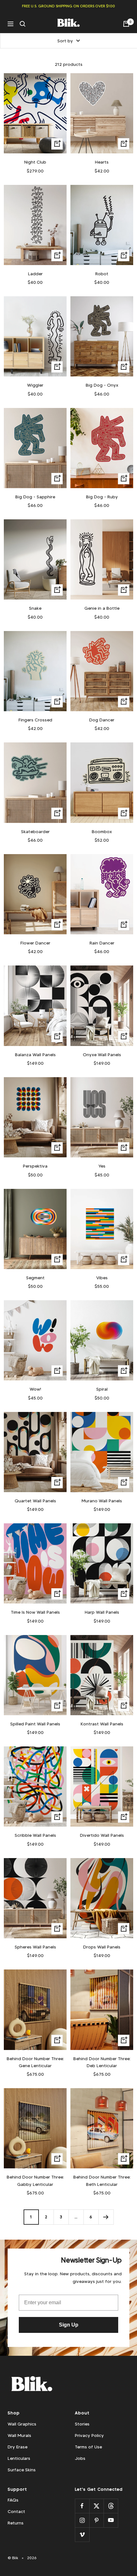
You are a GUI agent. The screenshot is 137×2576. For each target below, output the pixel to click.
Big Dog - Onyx (102, 385)
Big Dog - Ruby (102, 497)
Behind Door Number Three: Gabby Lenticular (35, 2180)
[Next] (106, 2217)
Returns (16, 2523)
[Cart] (126, 24)
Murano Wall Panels (102, 1501)
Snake (35, 608)
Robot (102, 274)
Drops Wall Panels (102, 1947)
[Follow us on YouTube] (111, 2520)
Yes (102, 1166)
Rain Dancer (102, 943)
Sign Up (69, 2325)
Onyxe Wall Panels (102, 1055)
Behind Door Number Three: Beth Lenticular (102, 2180)
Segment (35, 1278)
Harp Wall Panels (102, 1612)
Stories (82, 2424)
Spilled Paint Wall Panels (35, 1724)
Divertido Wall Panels (102, 1835)
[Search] (23, 24)
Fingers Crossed (35, 720)
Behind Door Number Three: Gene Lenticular (35, 2062)
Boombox (102, 832)
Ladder (35, 274)
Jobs (80, 2458)
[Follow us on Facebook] (82, 2506)
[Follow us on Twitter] (96, 2506)
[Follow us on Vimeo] (82, 2534)
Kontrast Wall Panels (102, 1724)
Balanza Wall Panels (35, 1055)
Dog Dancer (102, 720)
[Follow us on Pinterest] (96, 2520)
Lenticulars (19, 2458)
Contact (16, 2511)
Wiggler (35, 385)
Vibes (102, 1278)
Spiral (102, 1389)
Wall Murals (19, 2435)
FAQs (13, 2500)
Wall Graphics (22, 2424)
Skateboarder (35, 832)
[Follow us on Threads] (111, 2506)
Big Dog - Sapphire (35, 497)
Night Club (35, 162)
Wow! (35, 1389)
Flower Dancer (35, 943)
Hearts (102, 162)
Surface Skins (22, 2470)
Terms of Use (88, 2447)
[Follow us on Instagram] (82, 2520)
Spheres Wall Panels (35, 1947)
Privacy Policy (89, 2435)
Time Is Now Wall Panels (35, 1612)
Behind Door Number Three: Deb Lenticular (102, 2062)
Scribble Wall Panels (35, 1835)
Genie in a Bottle (102, 608)
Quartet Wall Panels (35, 1501)
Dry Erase (18, 2447)
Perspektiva (35, 1166)
